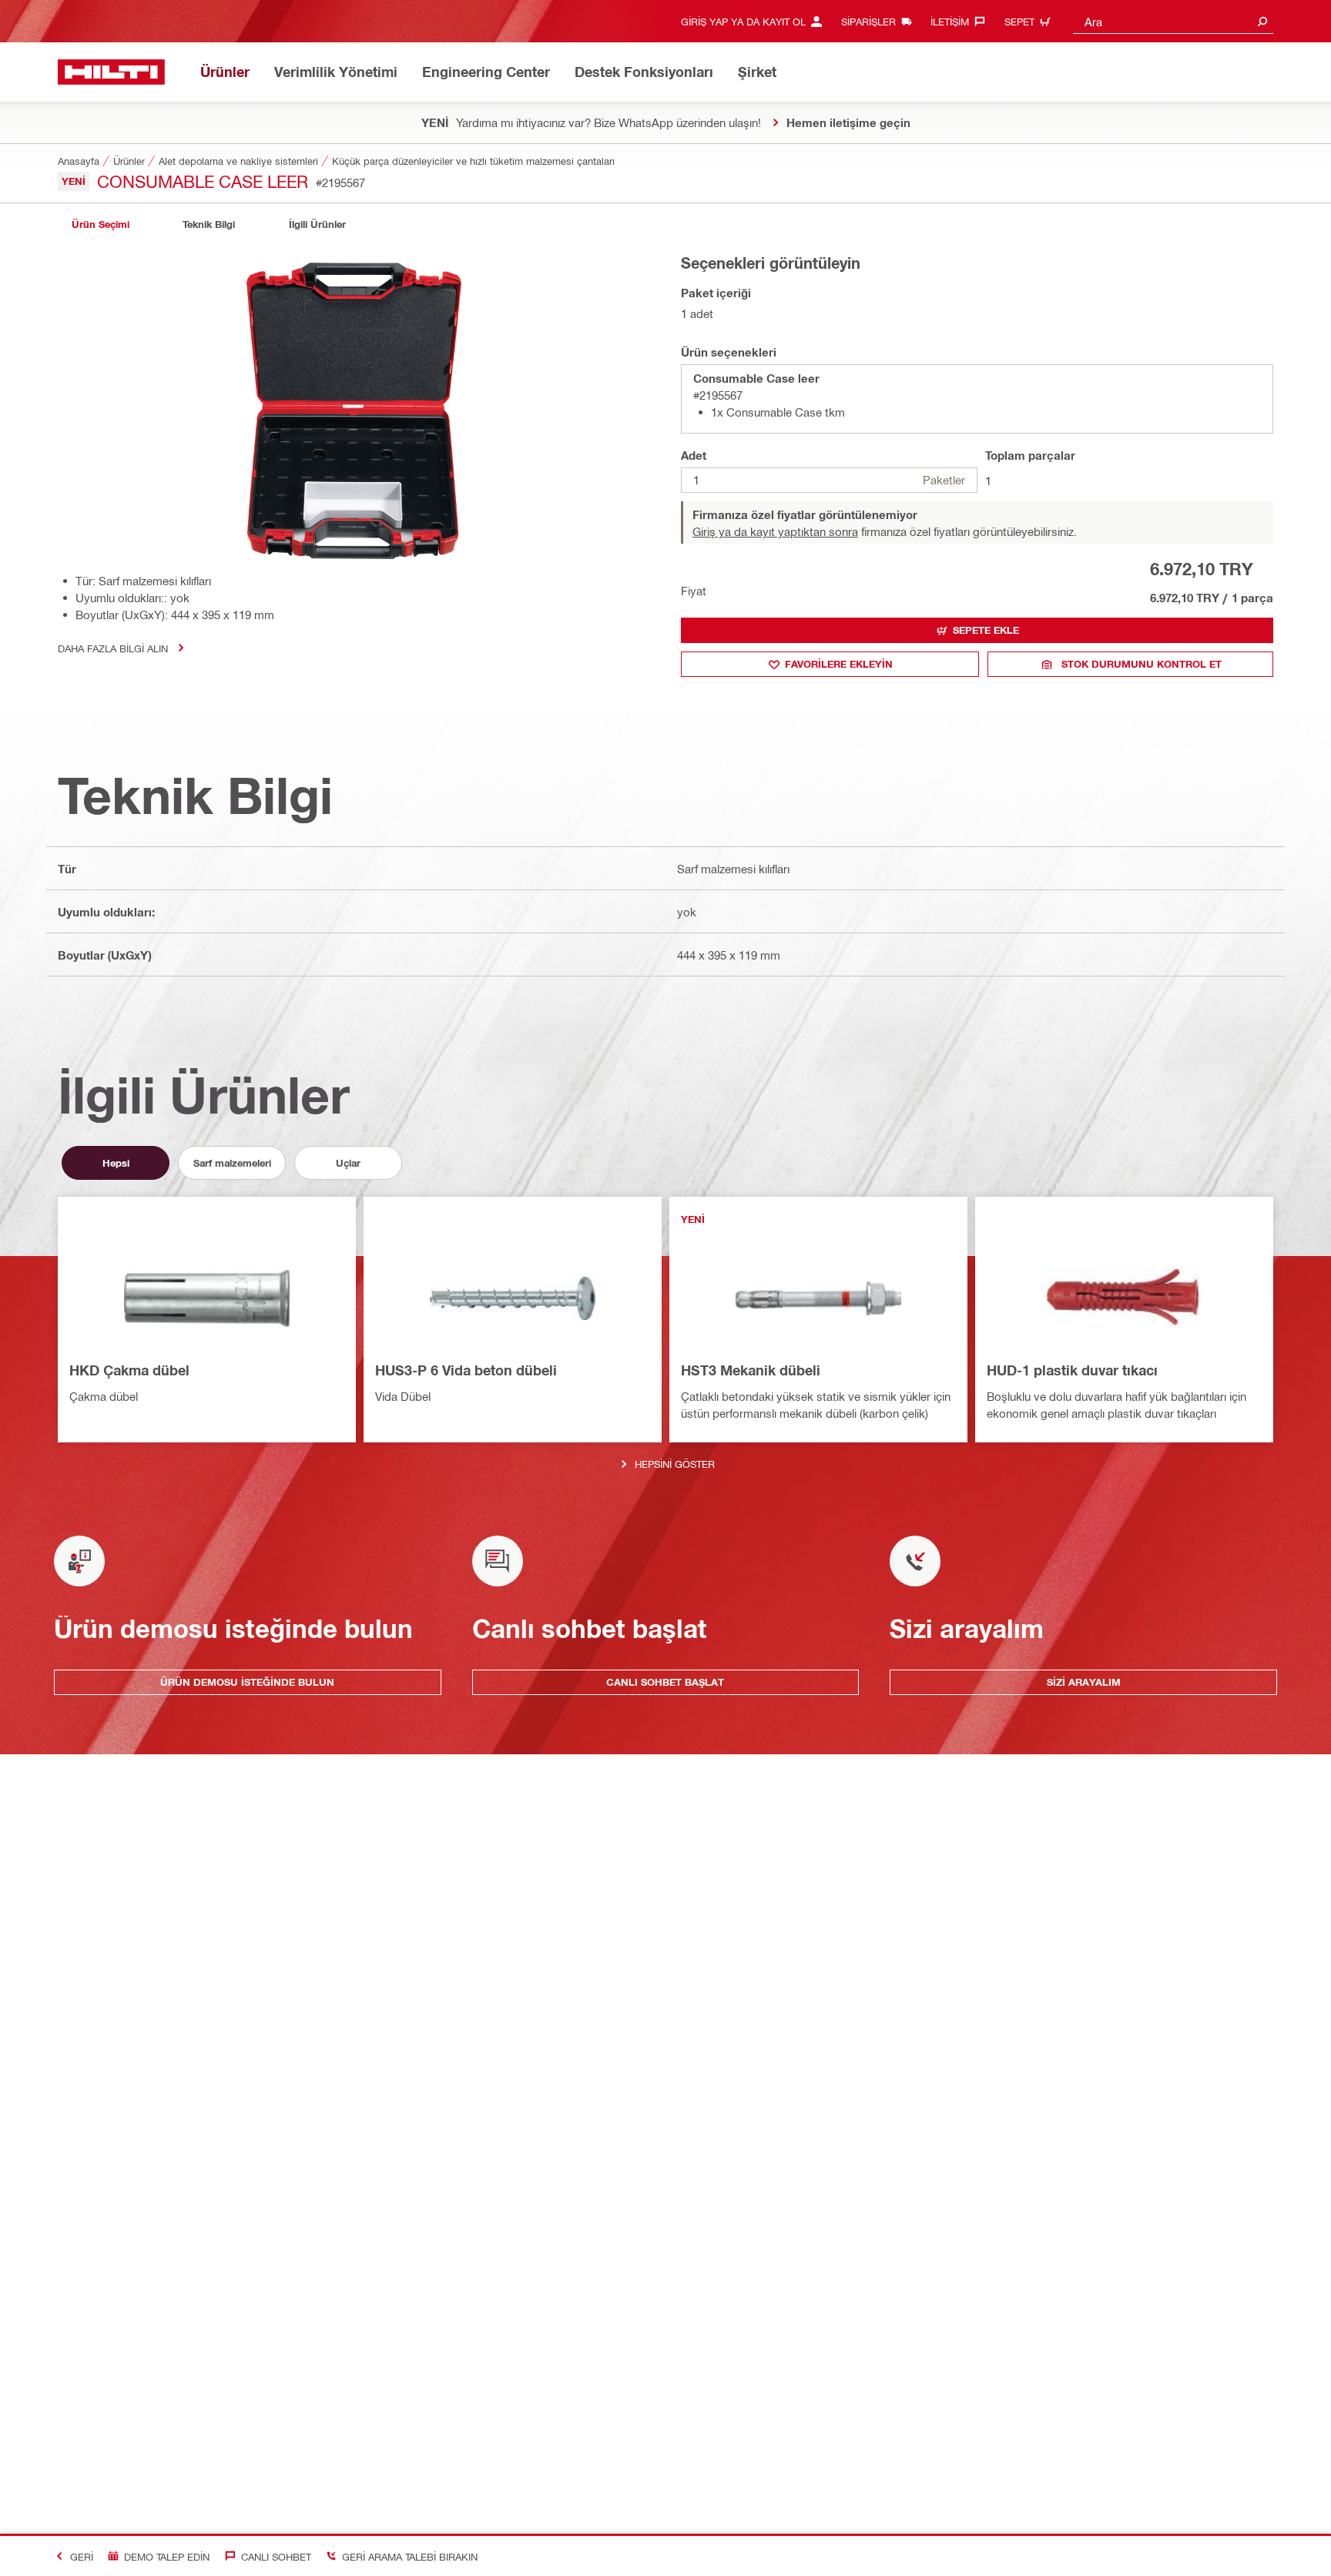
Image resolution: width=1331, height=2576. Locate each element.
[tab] (100, 224)
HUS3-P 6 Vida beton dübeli (466, 1370)
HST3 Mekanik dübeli (751, 1370)
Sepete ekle (986, 630)
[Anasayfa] (111, 72)
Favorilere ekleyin (839, 664)
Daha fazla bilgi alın (113, 648)
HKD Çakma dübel (129, 1370)
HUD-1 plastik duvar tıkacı (1072, 1370)
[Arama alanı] (1262, 21)
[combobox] (1173, 21)
